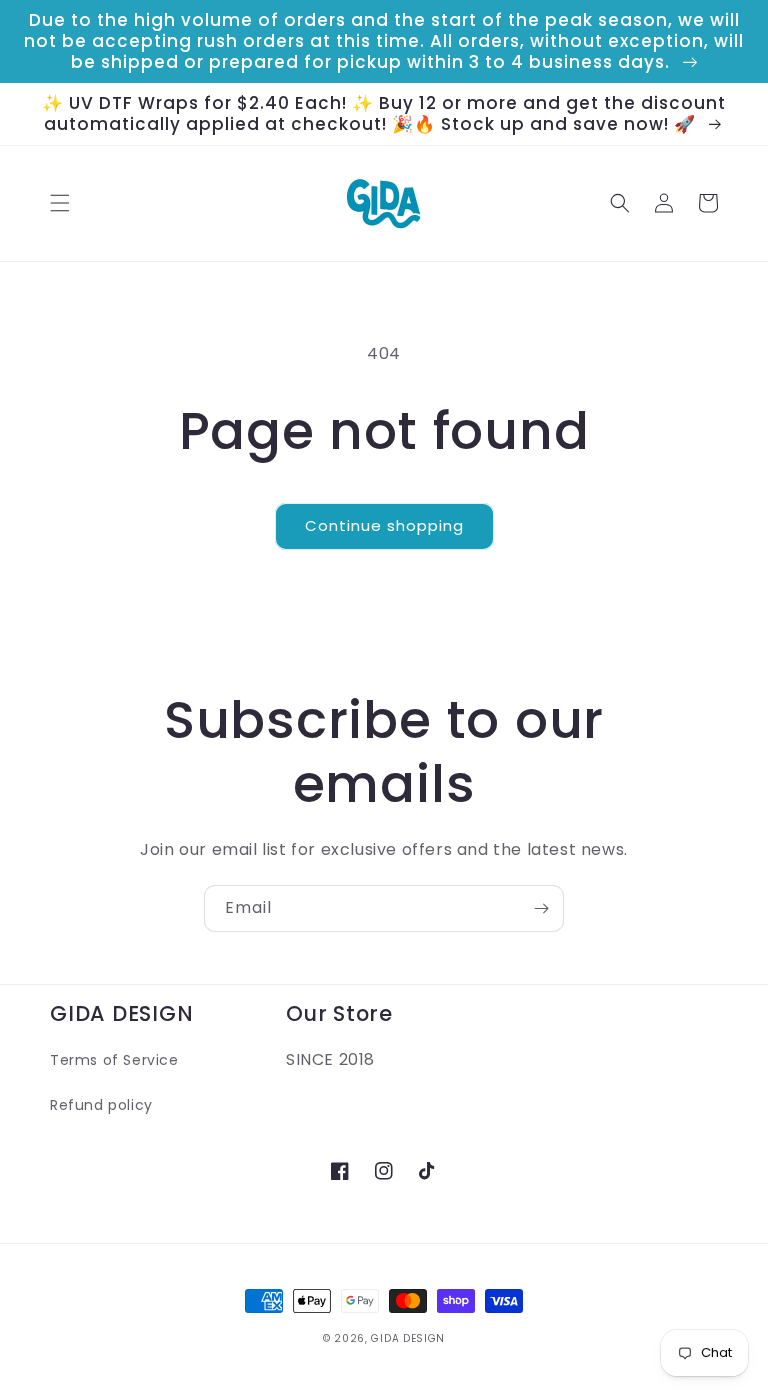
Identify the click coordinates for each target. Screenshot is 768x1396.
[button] (60, 203)
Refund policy (101, 1105)
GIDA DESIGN (408, 1338)
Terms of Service (114, 1060)
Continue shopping (384, 525)
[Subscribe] (541, 908)
